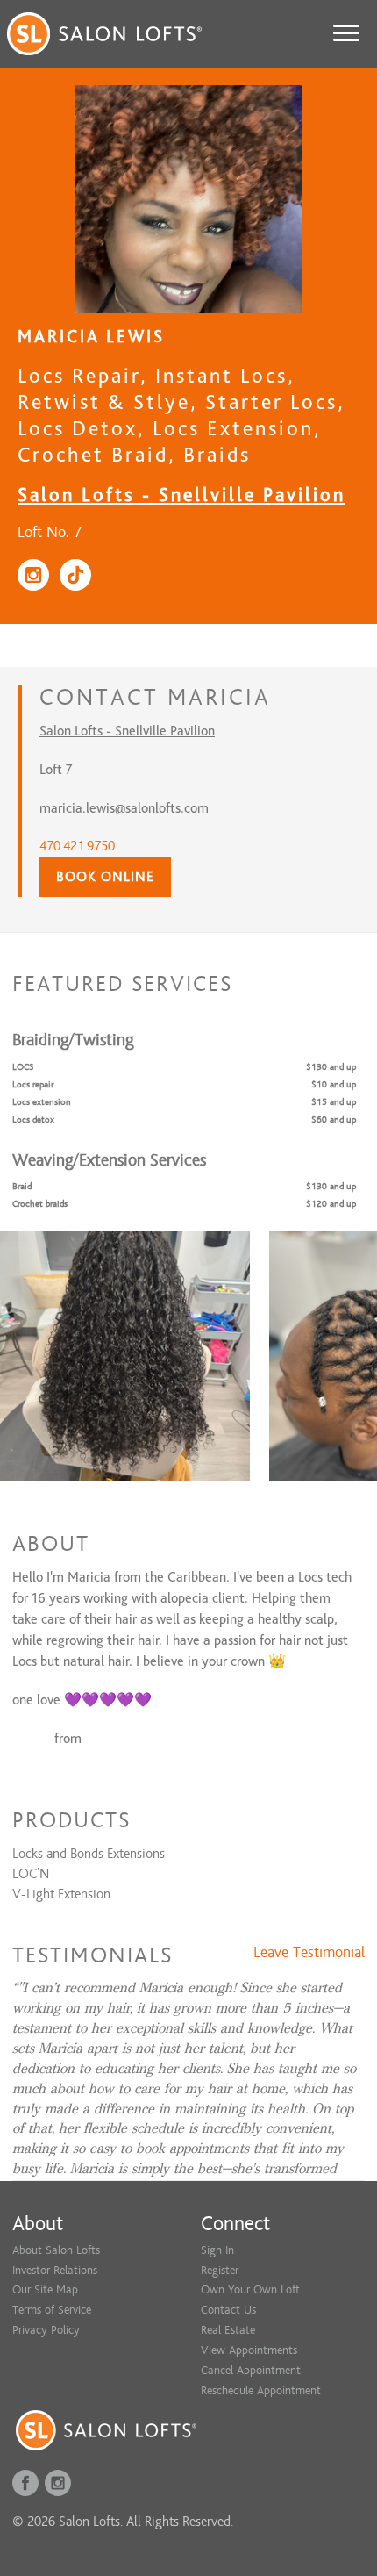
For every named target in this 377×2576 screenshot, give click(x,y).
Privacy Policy (46, 2330)
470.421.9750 (77, 846)
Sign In (217, 2250)
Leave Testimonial (309, 1953)
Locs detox (33, 1119)
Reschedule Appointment (261, 2390)
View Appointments (249, 2350)
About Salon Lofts (56, 2250)
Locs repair (33, 1084)
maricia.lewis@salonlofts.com (124, 808)
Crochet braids (40, 1204)
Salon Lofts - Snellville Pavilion (181, 495)
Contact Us (228, 2310)
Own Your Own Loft (250, 2289)
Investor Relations (55, 2270)
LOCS (23, 1067)
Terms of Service (52, 2310)
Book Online (105, 877)
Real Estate (228, 2330)
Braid (22, 1186)
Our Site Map (45, 2289)
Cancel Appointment (251, 2370)
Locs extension (42, 1102)
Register (220, 2270)
